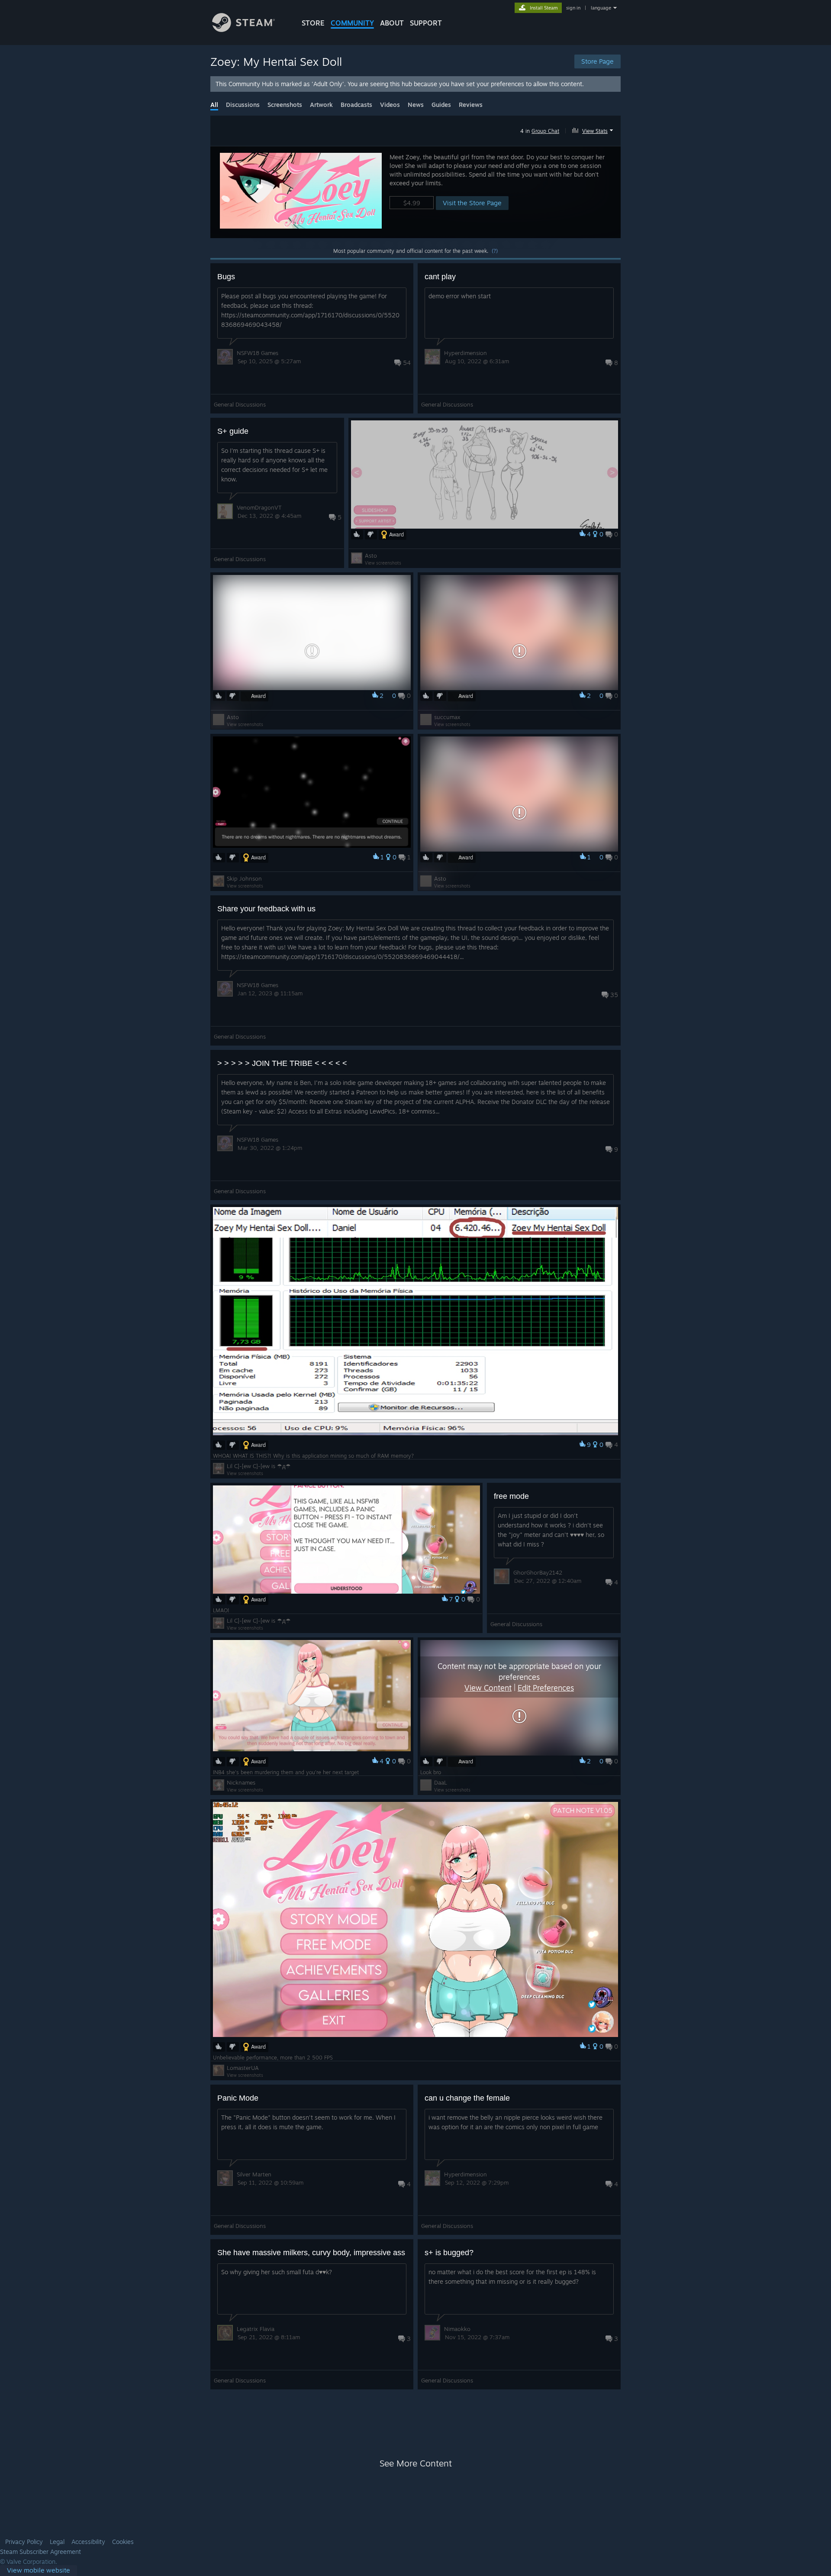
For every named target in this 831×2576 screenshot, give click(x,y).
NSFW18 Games (258, 353)
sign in (573, 8)
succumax (447, 717)
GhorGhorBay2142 (538, 1572)
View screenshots (383, 563)
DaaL (441, 1782)
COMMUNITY (352, 23)
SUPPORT (426, 23)
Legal (57, 2542)
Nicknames (241, 1782)
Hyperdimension (465, 353)
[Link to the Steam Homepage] (243, 30)
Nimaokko (457, 2329)
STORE (313, 23)
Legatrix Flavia (256, 2329)
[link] (39, 2571)
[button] (594, 129)
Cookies (123, 2542)
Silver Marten (254, 2174)
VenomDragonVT (259, 507)
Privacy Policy (24, 2542)
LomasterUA (243, 2068)
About (392, 23)
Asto (371, 555)
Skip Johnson (244, 878)
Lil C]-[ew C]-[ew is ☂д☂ (259, 1466)
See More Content (416, 2463)
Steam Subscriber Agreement (40, 2552)
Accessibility (88, 2542)
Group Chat (545, 131)
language (601, 8)
